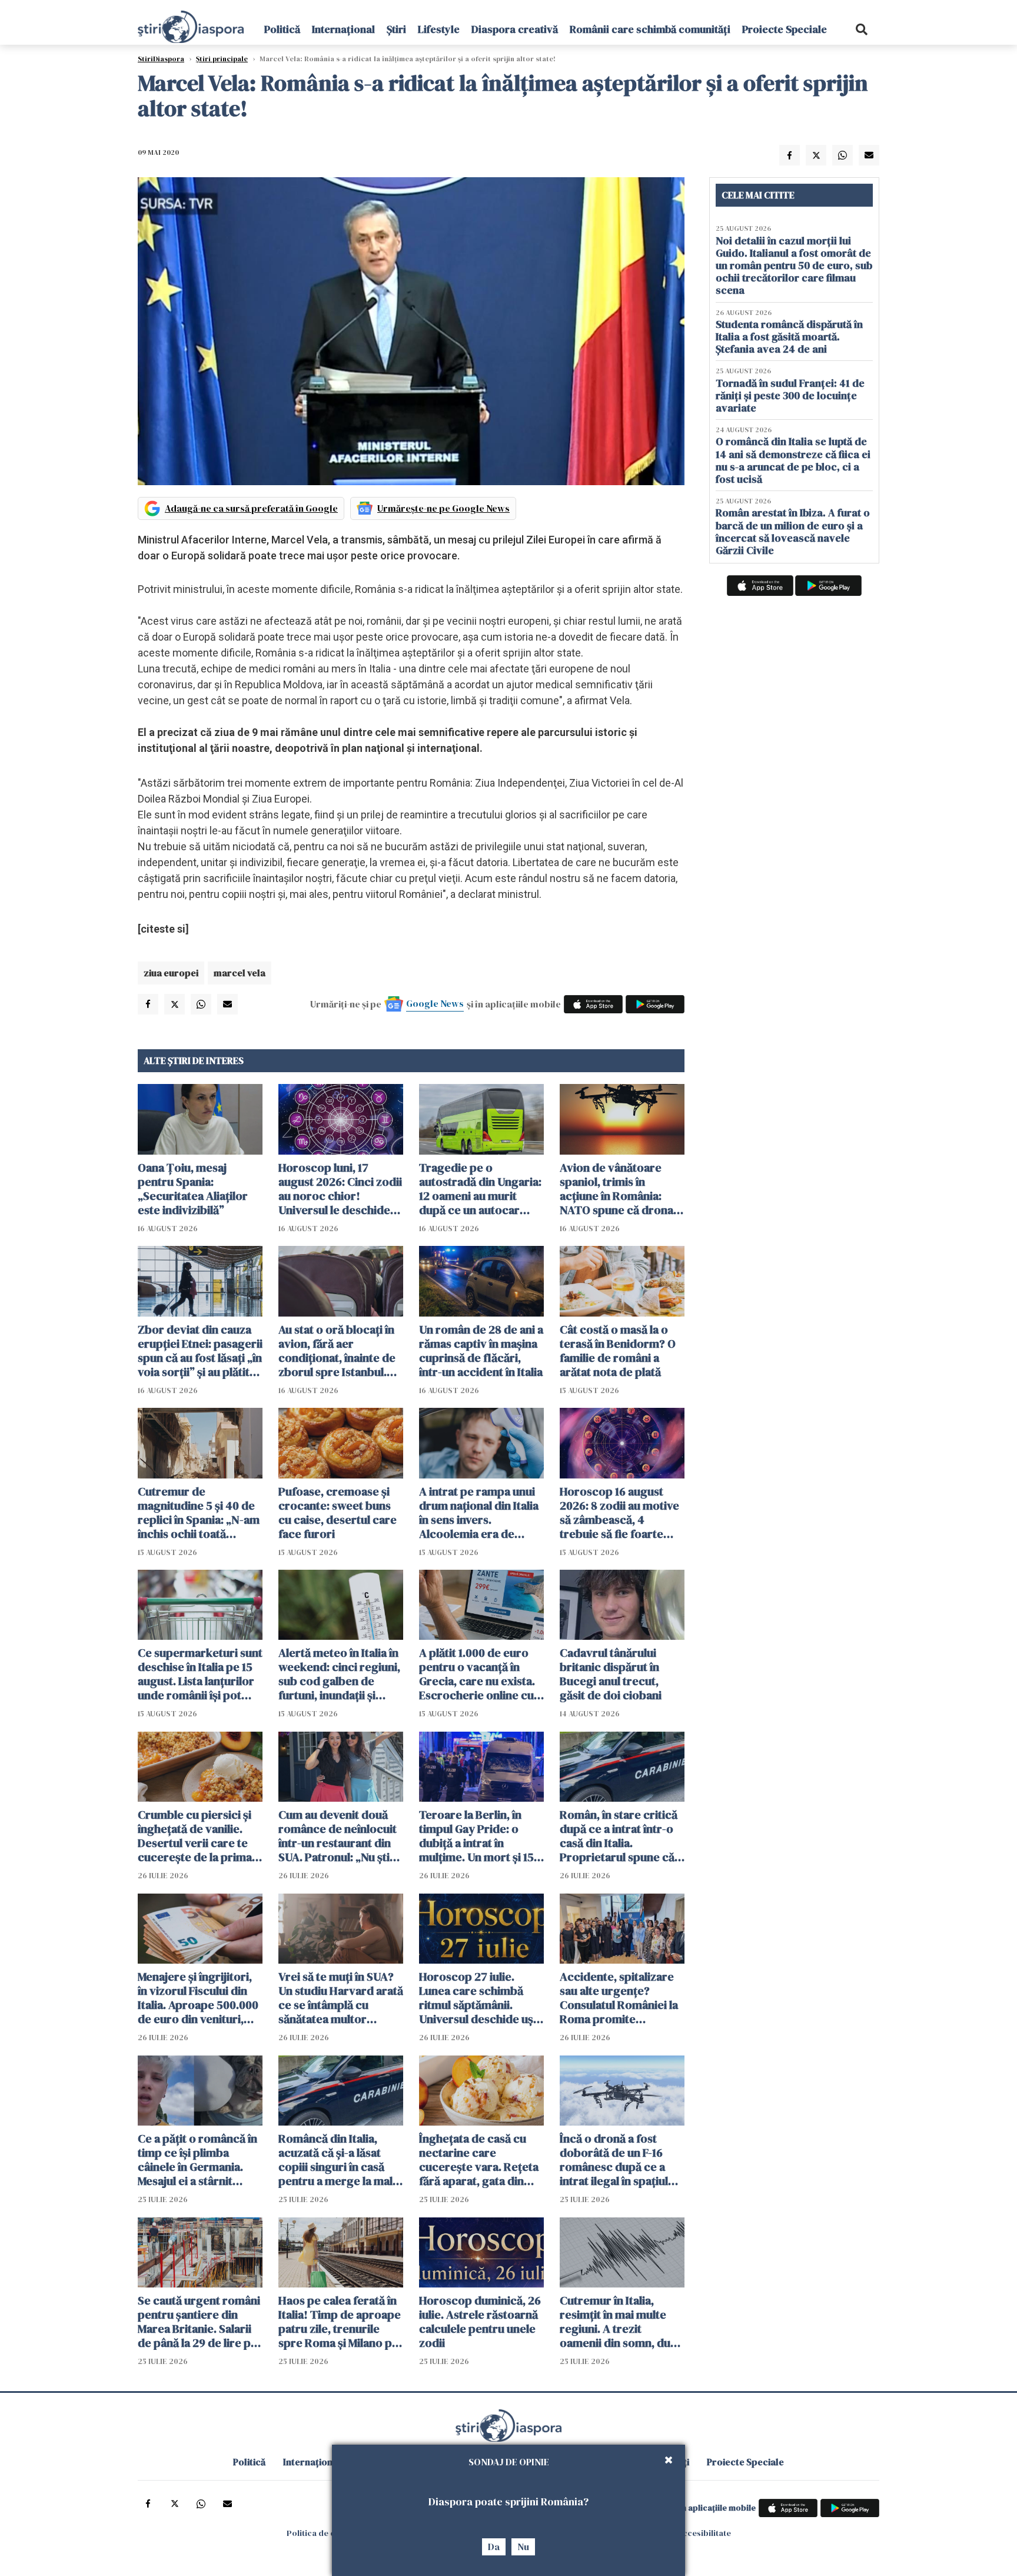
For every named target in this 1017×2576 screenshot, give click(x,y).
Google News (435, 1003)
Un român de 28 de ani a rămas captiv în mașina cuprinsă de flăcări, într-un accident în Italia (481, 1351)
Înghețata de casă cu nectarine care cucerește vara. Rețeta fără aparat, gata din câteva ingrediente (479, 2160)
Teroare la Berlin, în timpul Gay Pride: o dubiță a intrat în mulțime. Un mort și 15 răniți (476, 1836)
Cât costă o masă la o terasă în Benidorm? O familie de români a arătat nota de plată (618, 1351)
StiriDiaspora (161, 59)
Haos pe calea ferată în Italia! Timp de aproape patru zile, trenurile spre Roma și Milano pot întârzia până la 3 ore (341, 2322)
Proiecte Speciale (785, 29)
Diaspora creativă (515, 29)
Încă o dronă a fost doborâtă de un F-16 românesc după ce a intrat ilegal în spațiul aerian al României (614, 2160)
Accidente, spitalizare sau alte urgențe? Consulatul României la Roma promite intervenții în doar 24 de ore (619, 1998)
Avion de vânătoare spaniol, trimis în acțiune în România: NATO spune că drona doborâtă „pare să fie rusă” (616, 1189)
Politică (282, 29)
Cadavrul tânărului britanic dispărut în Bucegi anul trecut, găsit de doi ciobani (611, 1674)
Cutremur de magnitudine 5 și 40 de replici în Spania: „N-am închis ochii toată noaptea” (199, 1513)
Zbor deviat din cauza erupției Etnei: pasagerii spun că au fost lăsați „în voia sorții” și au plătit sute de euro (200, 1351)
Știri (396, 29)
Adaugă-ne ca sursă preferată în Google (251, 508)
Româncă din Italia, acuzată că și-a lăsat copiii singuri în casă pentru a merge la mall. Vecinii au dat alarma (338, 2160)
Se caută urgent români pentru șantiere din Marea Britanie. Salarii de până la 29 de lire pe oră (199, 2322)
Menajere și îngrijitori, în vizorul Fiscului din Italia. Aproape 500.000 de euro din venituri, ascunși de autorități (198, 1998)
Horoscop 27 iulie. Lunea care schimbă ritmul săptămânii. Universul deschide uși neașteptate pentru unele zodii (478, 1998)
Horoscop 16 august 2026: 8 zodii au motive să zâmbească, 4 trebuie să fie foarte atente (619, 1513)
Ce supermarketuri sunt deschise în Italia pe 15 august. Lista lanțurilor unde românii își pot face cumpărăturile (200, 1674)
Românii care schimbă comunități (650, 29)
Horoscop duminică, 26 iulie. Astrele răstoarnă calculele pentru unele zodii (480, 2322)
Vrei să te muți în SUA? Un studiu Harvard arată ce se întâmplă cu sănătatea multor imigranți (341, 1998)
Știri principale (222, 59)
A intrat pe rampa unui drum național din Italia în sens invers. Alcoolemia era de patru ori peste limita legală (479, 1513)
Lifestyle (439, 29)
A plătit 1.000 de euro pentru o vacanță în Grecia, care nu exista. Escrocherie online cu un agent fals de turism (478, 1674)
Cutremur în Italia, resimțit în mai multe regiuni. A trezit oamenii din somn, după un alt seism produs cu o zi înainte (621, 2322)
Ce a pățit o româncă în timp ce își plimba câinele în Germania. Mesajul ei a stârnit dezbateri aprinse (197, 2160)
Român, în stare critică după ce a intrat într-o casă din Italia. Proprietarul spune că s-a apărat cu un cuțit (619, 1836)
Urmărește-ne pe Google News (443, 508)
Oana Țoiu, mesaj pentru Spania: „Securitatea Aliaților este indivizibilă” (193, 1189)
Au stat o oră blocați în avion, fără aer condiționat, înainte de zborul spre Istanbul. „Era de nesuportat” (337, 1351)
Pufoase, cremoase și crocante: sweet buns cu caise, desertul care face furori (338, 1513)
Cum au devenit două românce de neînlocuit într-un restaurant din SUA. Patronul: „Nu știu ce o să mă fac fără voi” (338, 1836)
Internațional (343, 29)
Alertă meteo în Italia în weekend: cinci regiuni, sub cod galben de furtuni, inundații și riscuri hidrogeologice (339, 1674)
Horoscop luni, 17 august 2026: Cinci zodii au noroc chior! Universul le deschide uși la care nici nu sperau (340, 1189)
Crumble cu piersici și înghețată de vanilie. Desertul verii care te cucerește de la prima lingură (195, 1836)
